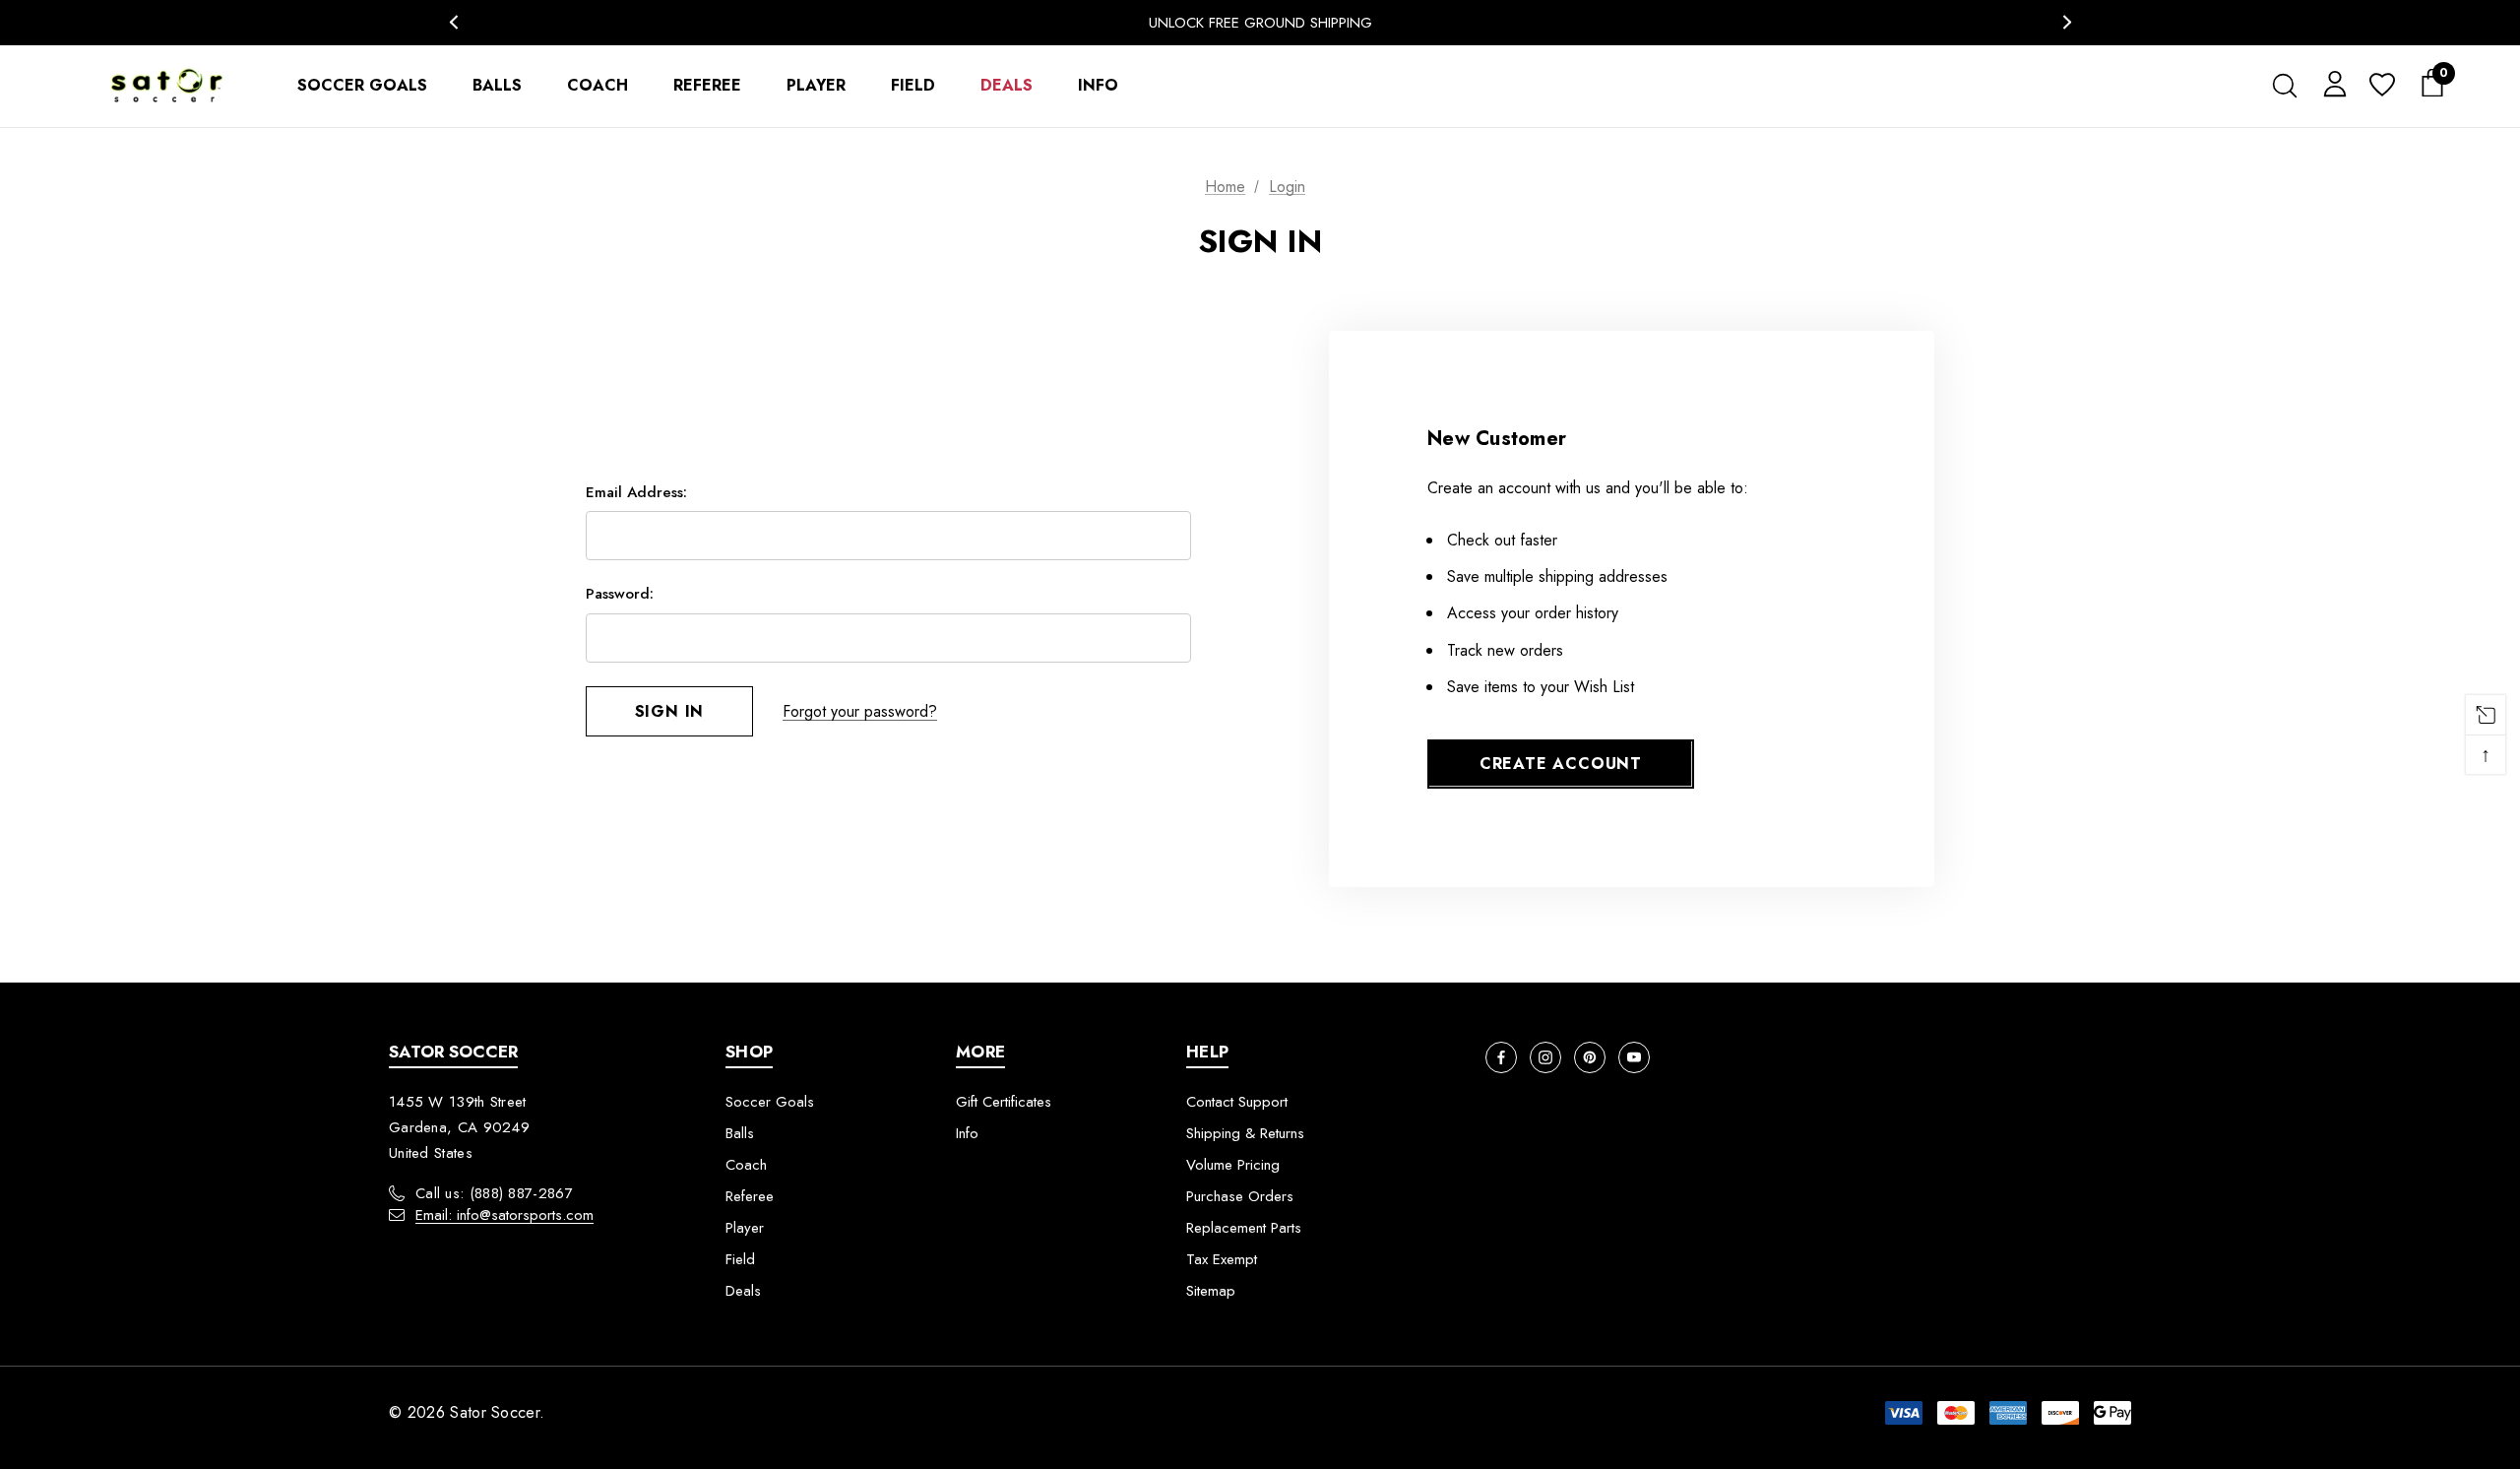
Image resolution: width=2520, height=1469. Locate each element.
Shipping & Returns (1245, 1133)
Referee (750, 1196)
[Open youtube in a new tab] (1634, 1057)
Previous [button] (453, 22)
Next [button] (2067, 22)
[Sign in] (2331, 83)
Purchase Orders (1240, 1196)
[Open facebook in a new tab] (1501, 1057)
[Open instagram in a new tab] (1545, 1057)
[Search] (2284, 86)
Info (967, 1133)
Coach (746, 1165)
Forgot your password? (860, 711)
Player (745, 1228)
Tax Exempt (1222, 1259)
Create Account (1561, 764)
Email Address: (636, 492)
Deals (743, 1291)
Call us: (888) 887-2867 (494, 1193)
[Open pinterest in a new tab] (1590, 1057)
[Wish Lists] (2381, 86)
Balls (740, 1133)
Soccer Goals (770, 1102)
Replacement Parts (1244, 1228)
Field (740, 1259)
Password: (620, 594)
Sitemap (1211, 1291)
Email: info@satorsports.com (504, 1215)
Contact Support (1237, 1102)
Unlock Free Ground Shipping (1260, 23)
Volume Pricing (1233, 1165)
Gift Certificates (1004, 1102)
